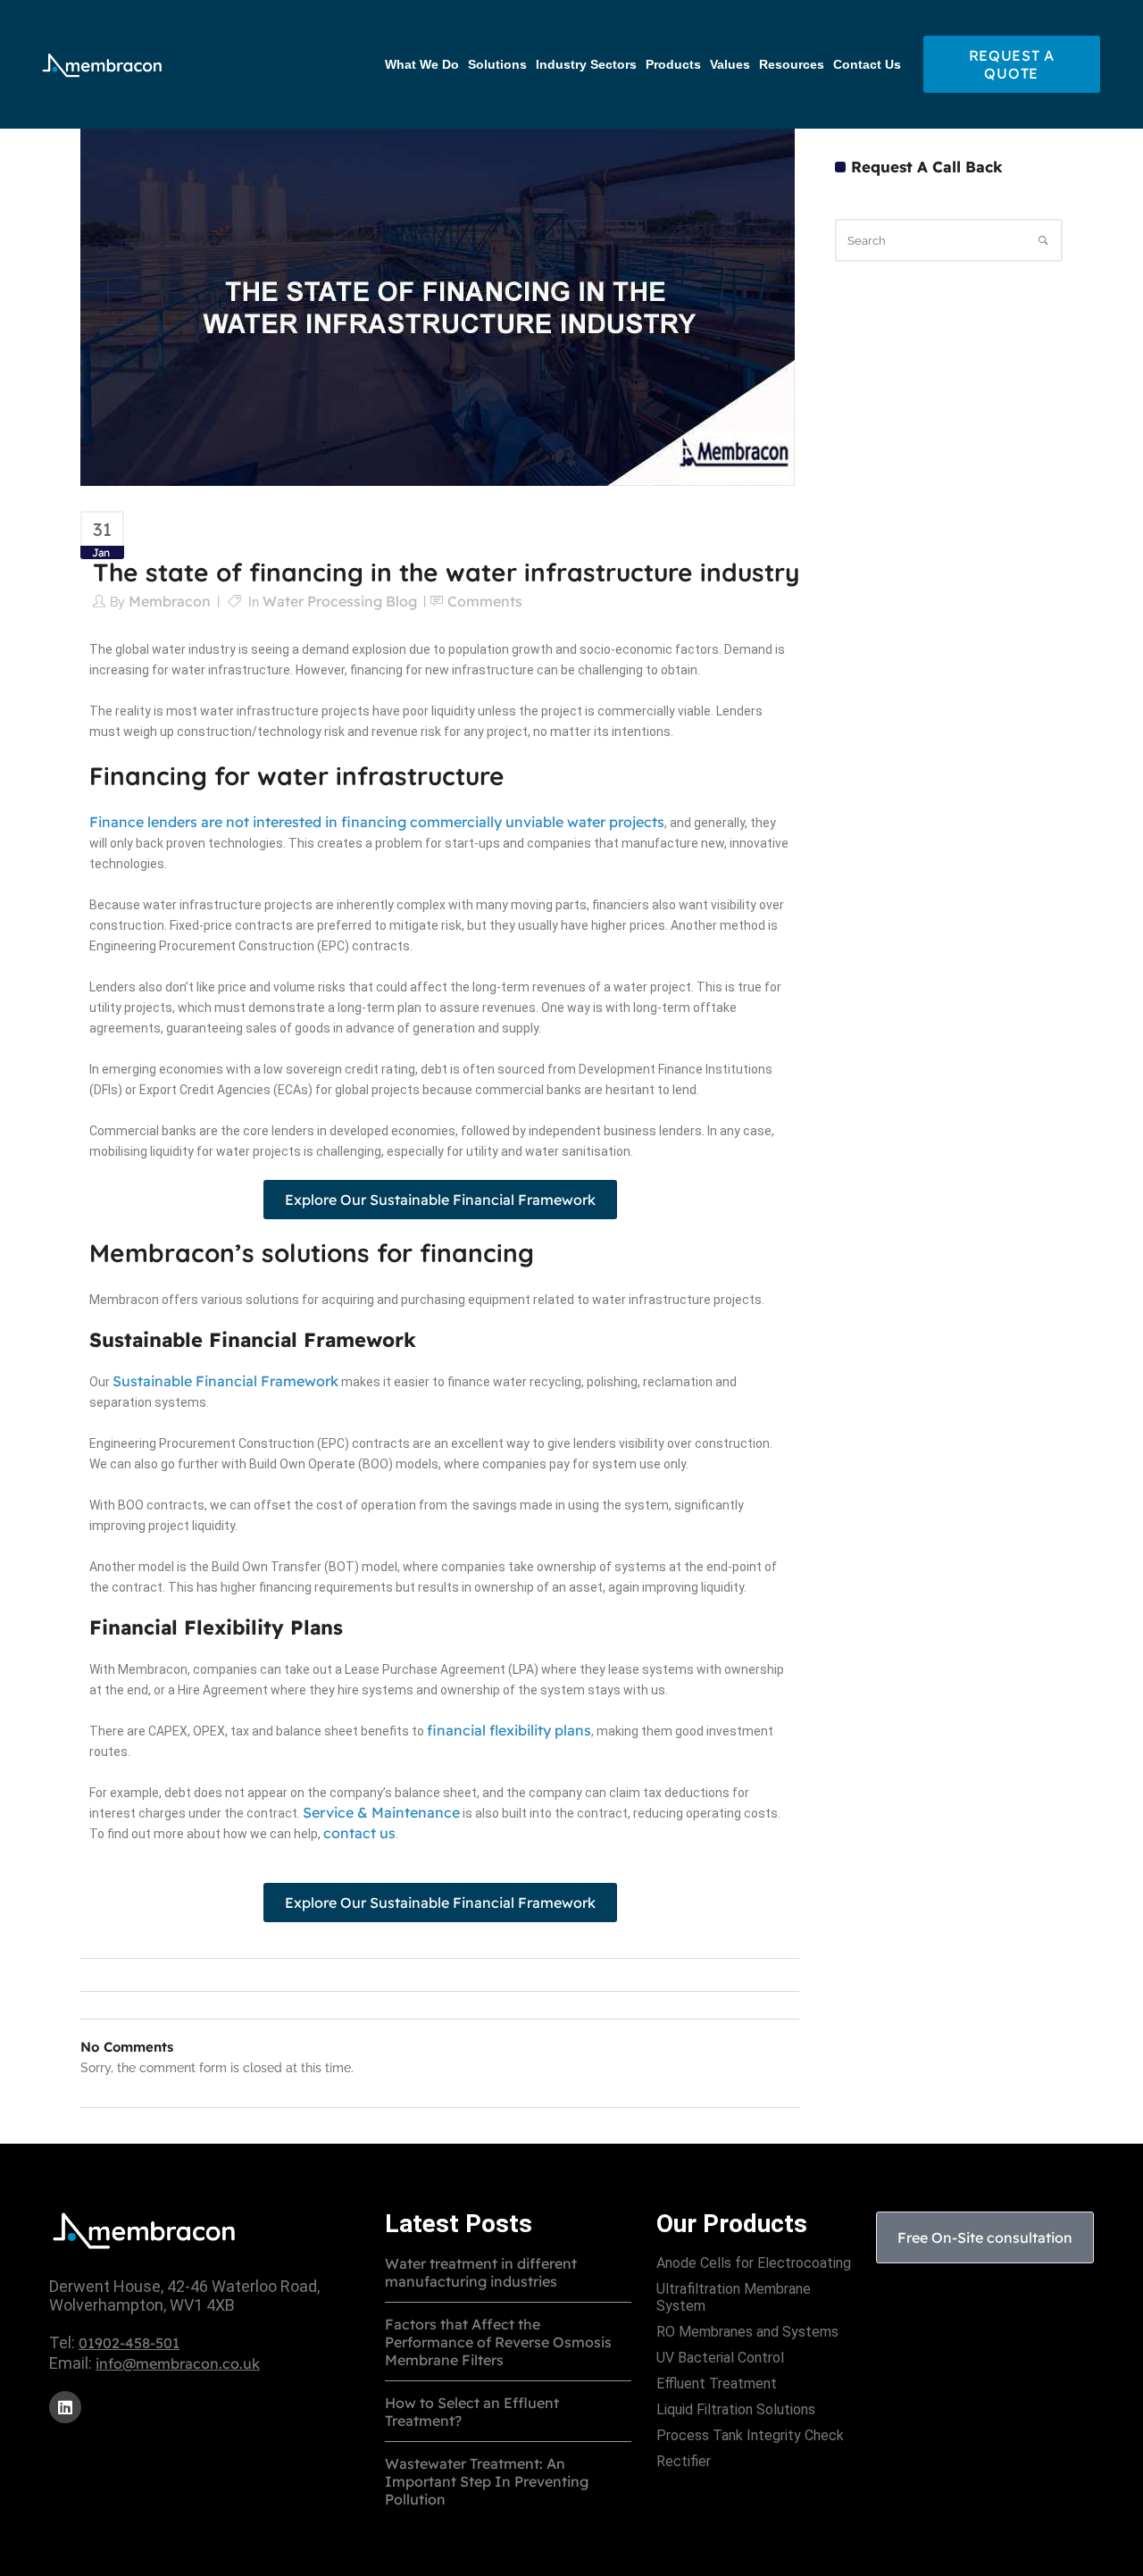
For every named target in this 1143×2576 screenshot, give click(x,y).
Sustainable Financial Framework (225, 1381)
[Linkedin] (65, 2407)
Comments (485, 601)
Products (673, 65)
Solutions (497, 65)
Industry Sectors (586, 65)
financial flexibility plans (509, 1730)
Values (730, 65)
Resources (792, 65)
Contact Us (867, 65)
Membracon (170, 601)
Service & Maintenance (381, 1812)
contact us (359, 1833)
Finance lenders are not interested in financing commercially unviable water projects (377, 822)
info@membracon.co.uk (178, 2363)
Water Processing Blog (340, 601)
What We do (422, 65)
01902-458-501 (129, 2343)
